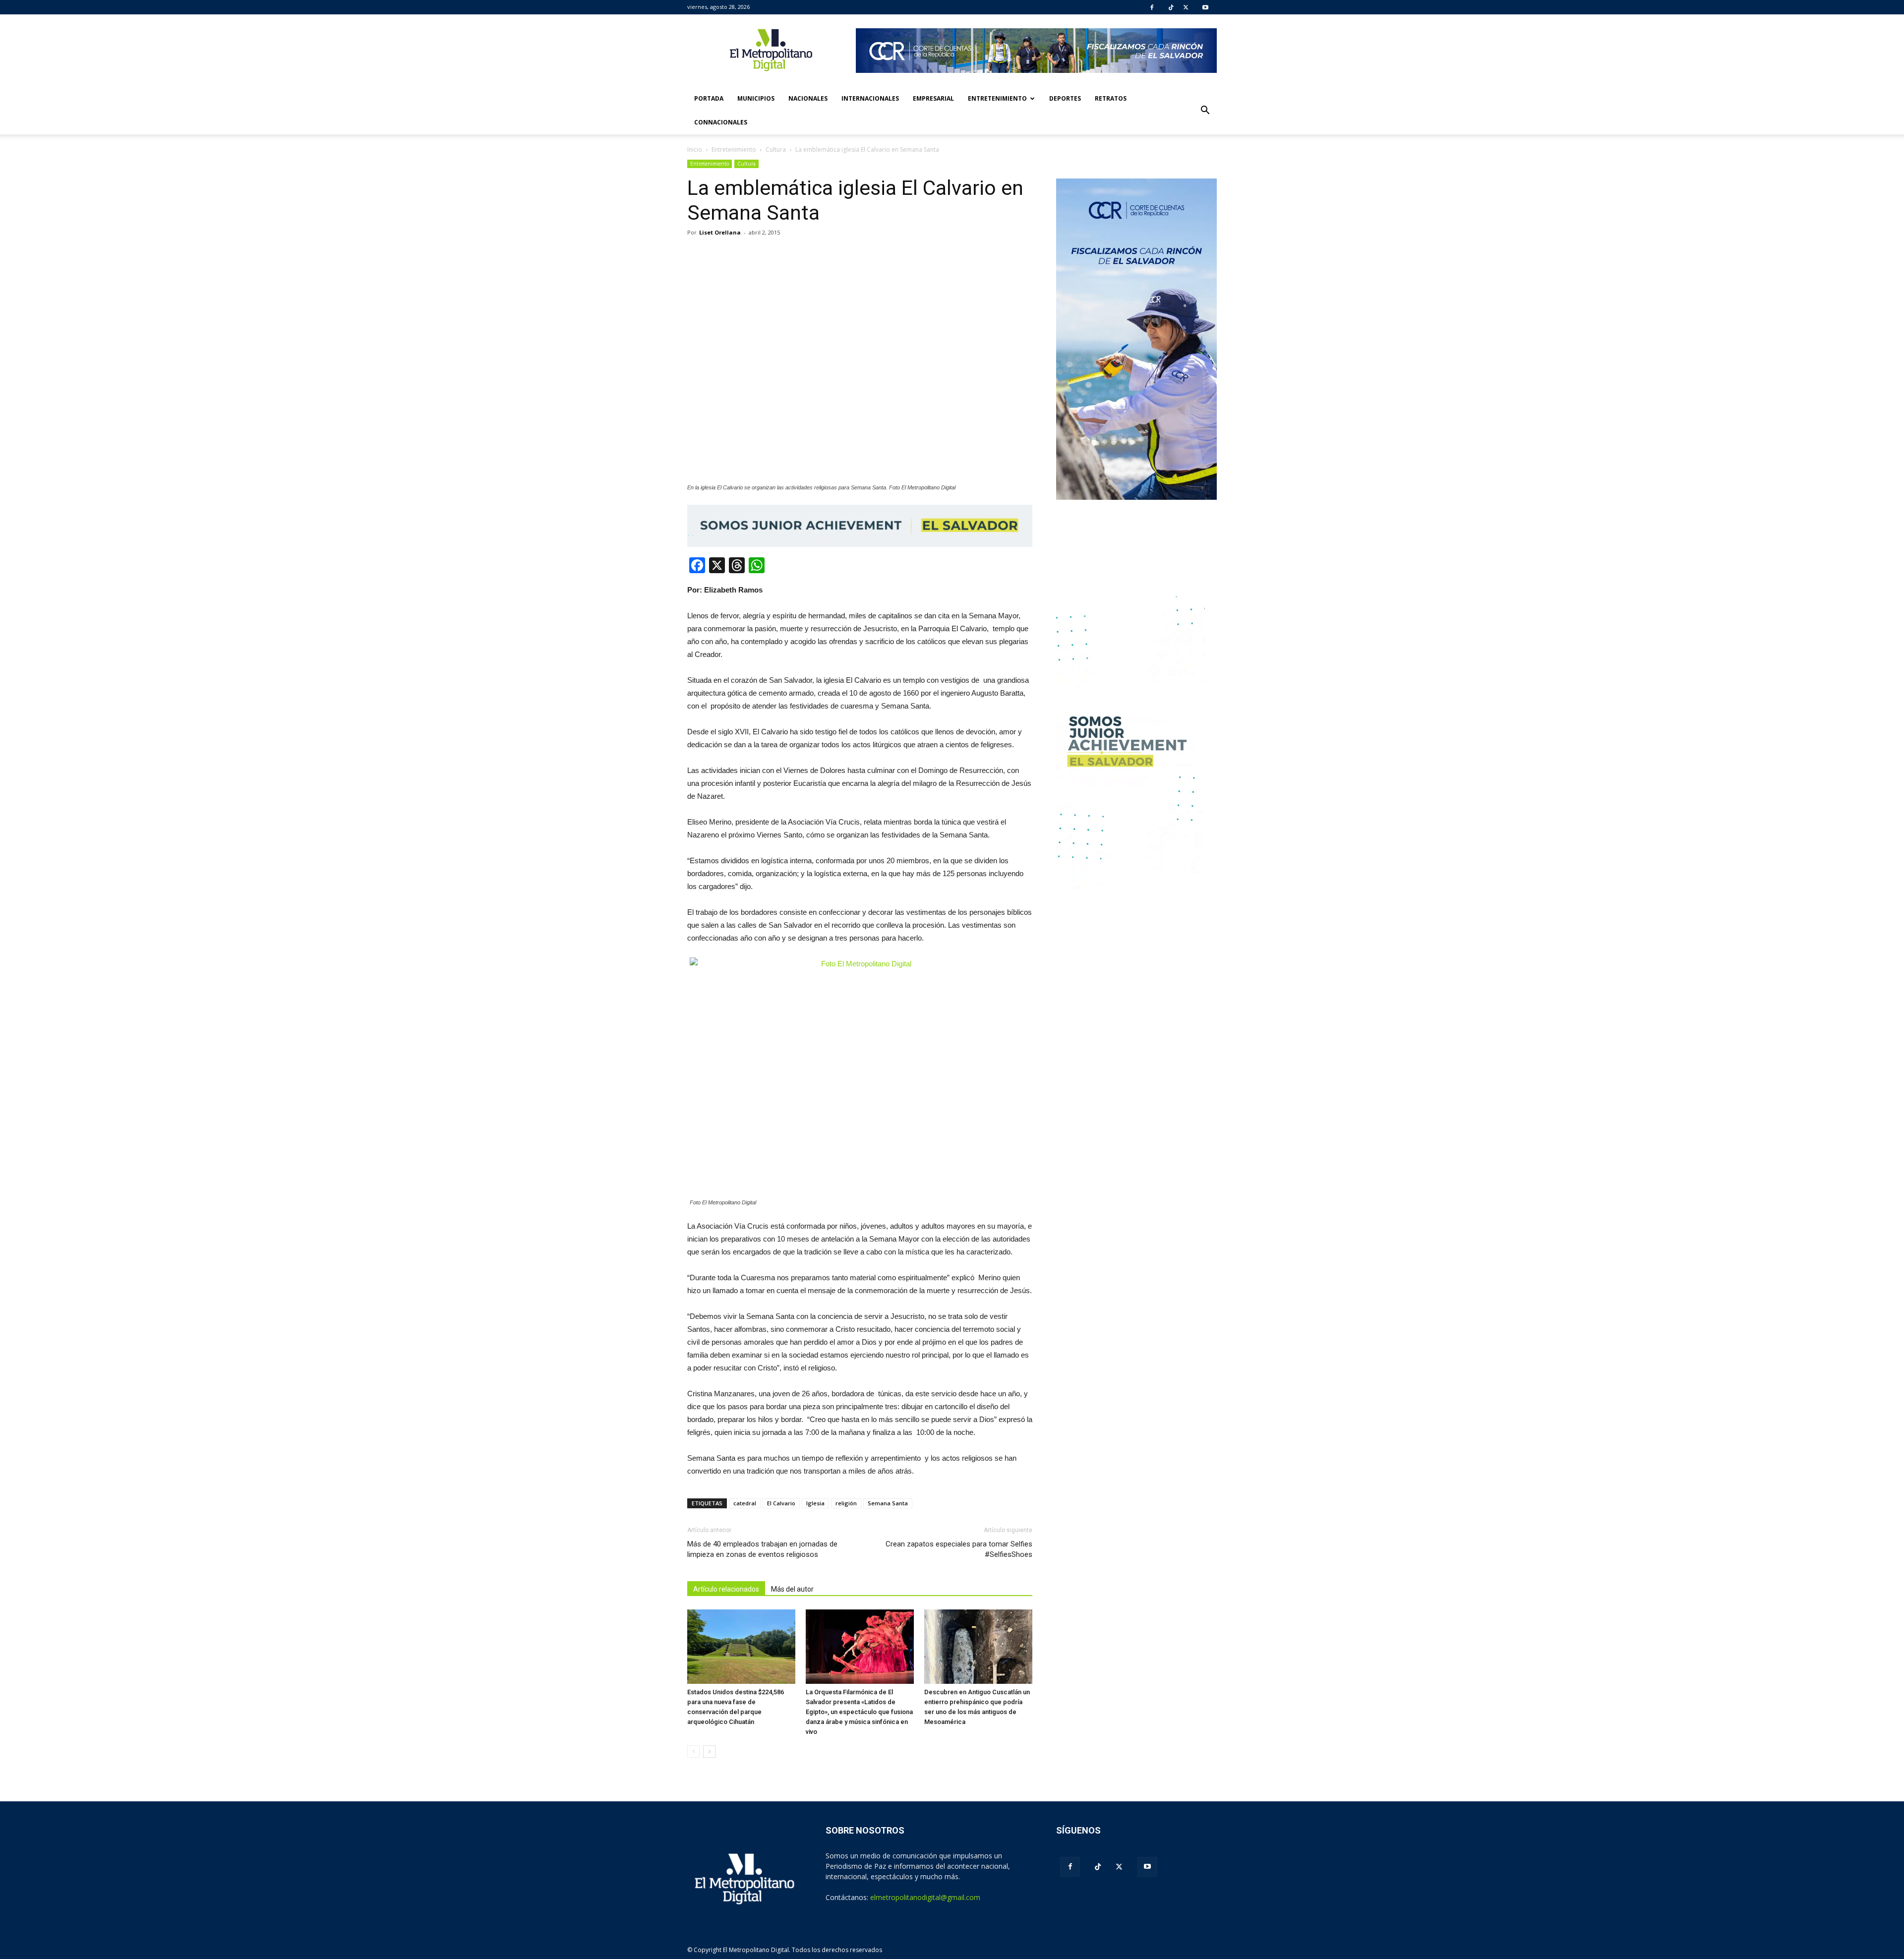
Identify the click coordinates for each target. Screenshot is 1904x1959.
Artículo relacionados (726, 1589)
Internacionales (870, 98)
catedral (745, 1503)
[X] (1186, 7)
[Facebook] (1152, 7)
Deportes (1065, 98)
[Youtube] (1205, 7)
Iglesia (815, 1503)
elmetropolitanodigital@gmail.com (925, 1897)
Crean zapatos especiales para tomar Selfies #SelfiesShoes (959, 1549)
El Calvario (781, 1503)
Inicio (695, 149)
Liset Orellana (720, 232)
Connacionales (721, 122)
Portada (709, 98)
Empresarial (933, 98)
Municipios (756, 98)
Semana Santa (888, 1503)
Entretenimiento (997, 98)
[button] (1205, 111)
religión (846, 1503)
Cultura (746, 164)
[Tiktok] (1171, 7)
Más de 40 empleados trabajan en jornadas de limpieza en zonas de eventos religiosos (762, 1549)
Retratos (1111, 98)
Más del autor (792, 1589)
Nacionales (808, 98)
